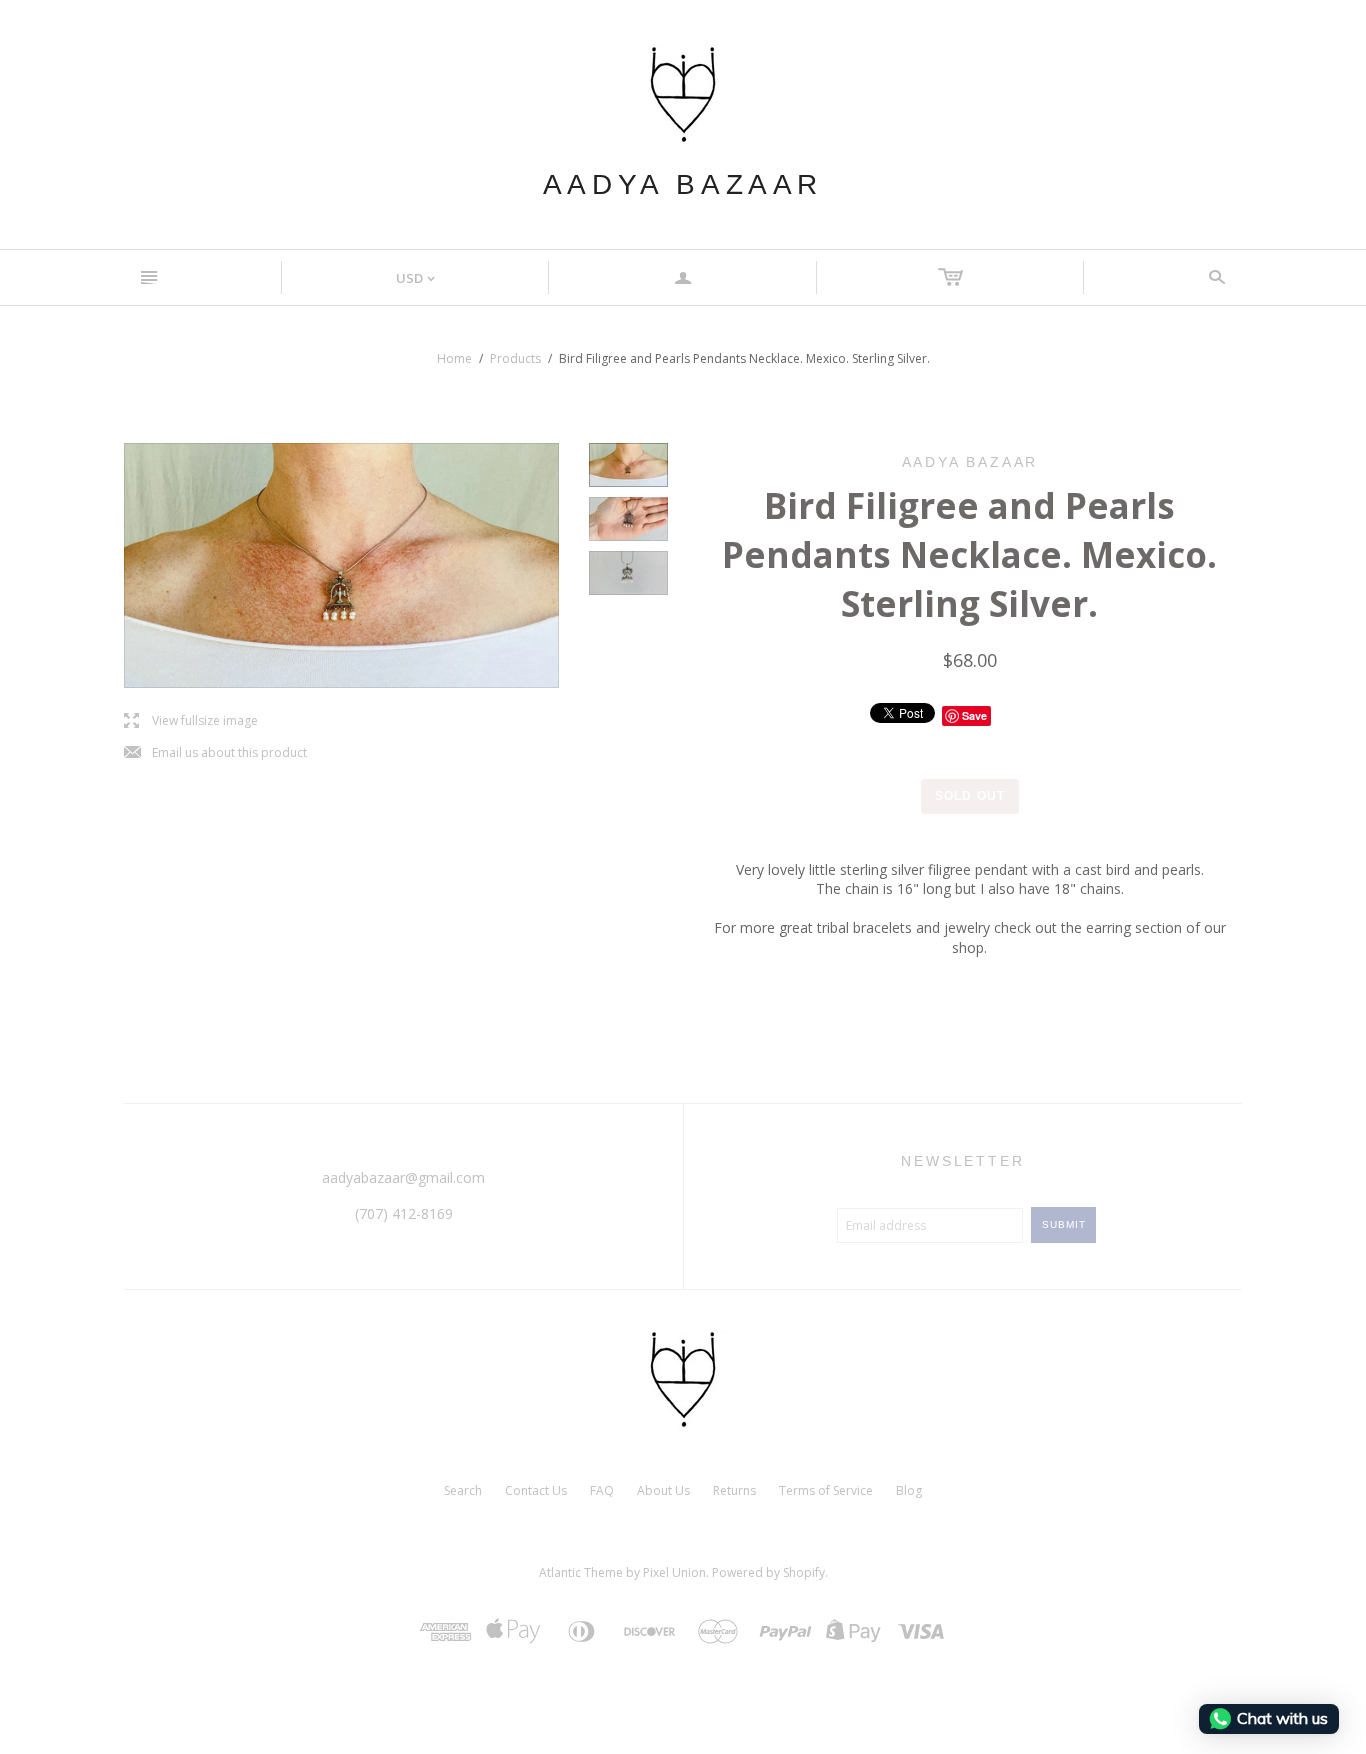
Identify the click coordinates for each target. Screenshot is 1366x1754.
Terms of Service (826, 1490)
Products (515, 358)
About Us (663, 1490)
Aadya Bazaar (683, 184)
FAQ (602, 1490)
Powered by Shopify (768, 1572)
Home (454, 358)
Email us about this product (215, 753)
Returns (734, 1490)
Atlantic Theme (581, 1572)
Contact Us (536, 1490)
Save (974, 715)
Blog (909, 1490)
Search (463, 1490)
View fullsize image (191, 721)
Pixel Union (674, 1572)
